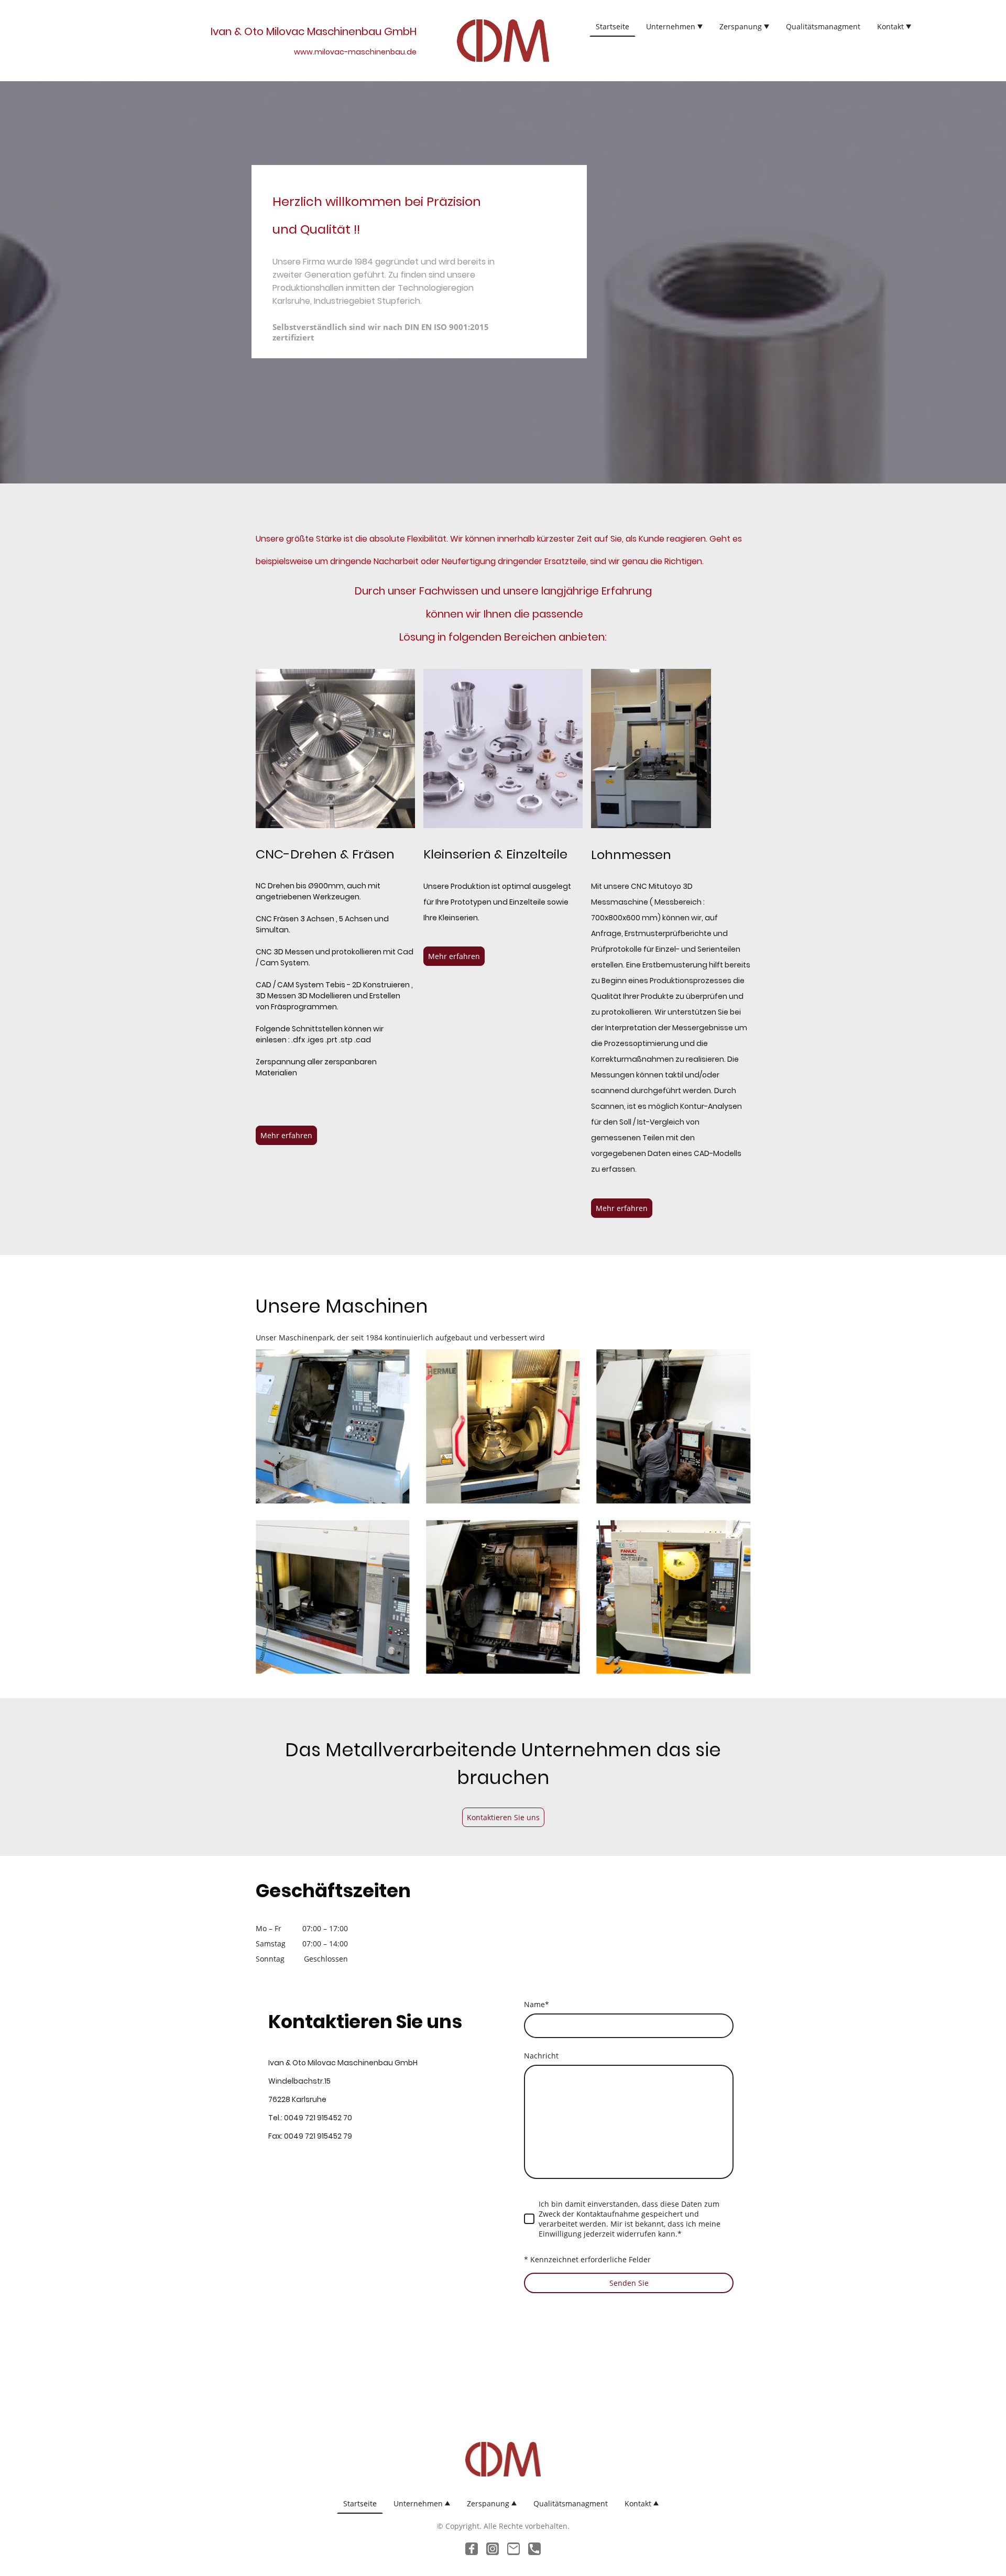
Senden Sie (629, 2283)
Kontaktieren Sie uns (503, 1817)
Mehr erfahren (286, 1135)
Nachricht (541, 2056)
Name (537, 2004)
